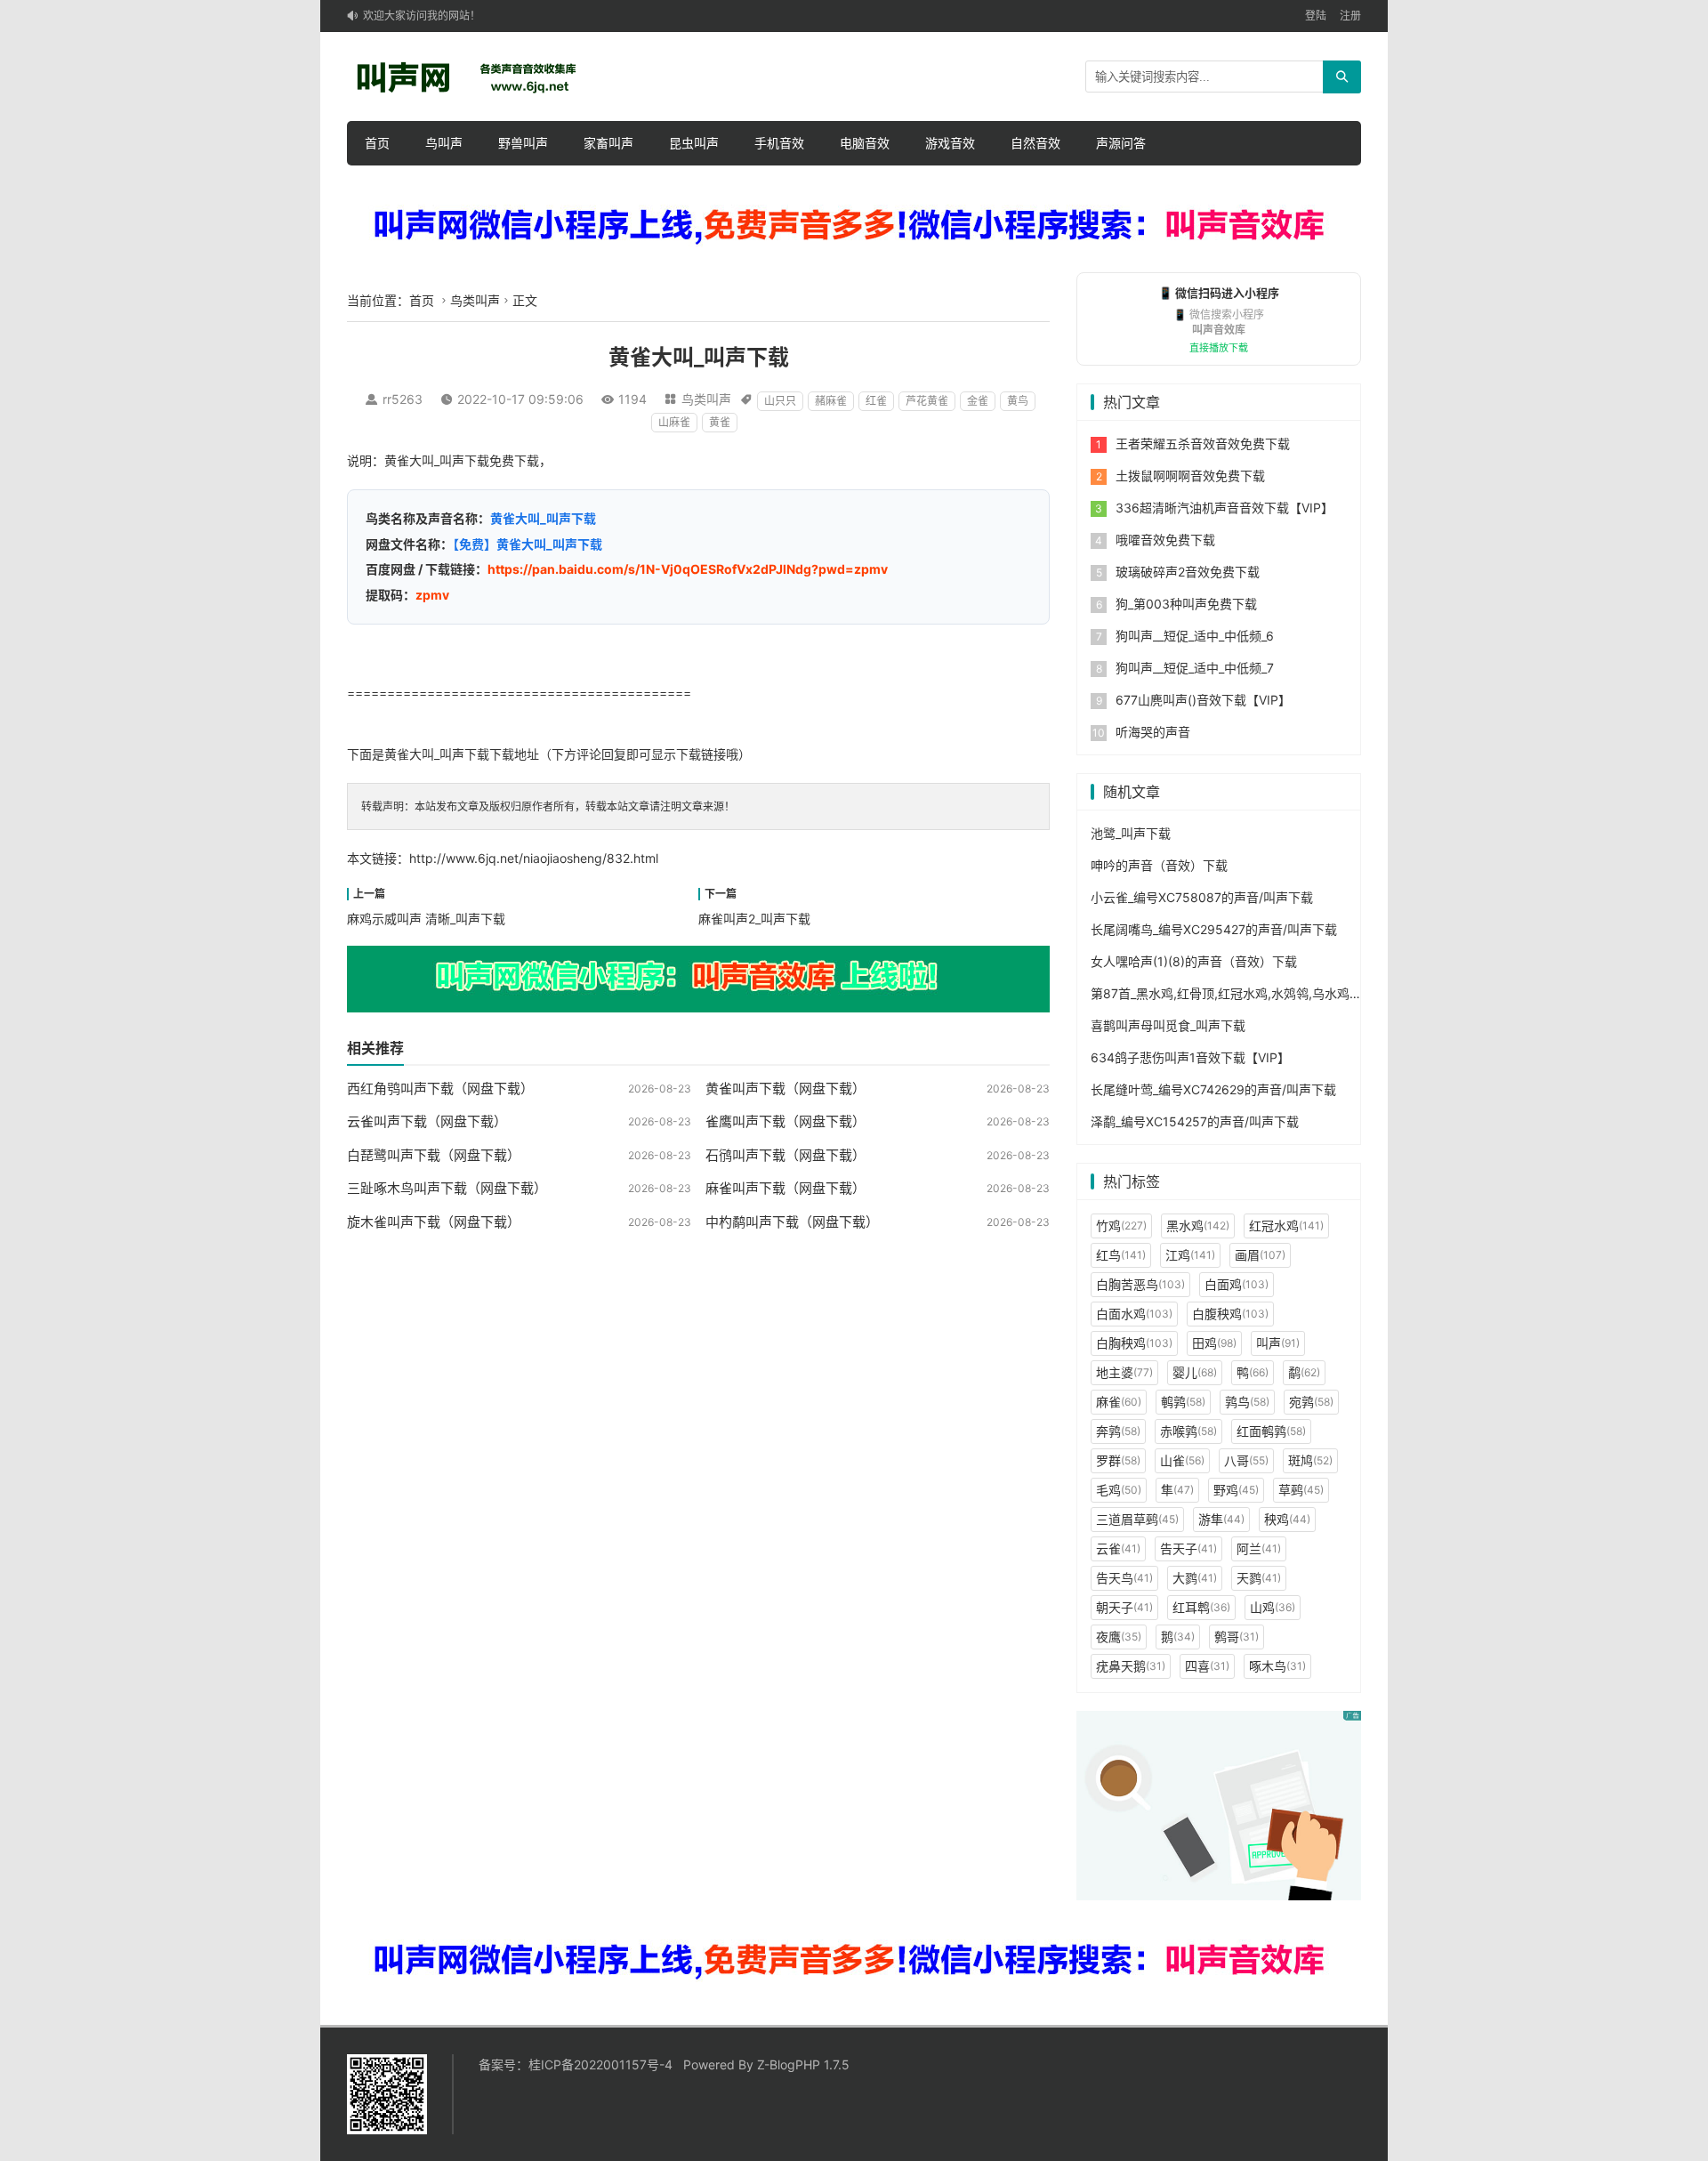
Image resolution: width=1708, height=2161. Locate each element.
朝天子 (1124, 1607)
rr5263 (403, 399)
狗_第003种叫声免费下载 (1186, 604)
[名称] (854, 226)
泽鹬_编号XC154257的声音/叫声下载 (1195, 1121)
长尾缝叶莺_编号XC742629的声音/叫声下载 (1213, 1089)
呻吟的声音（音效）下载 (1159, 865)
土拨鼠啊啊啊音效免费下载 (1190, 476)
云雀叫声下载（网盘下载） (427, 1121)
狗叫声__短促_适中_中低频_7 (1195, 668)
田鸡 (1214, 1343)
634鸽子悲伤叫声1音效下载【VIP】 (1190, 1057)
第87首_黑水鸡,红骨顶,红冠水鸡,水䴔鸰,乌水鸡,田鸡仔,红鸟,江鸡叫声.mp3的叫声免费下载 (1340, 993)
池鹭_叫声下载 (1131, 833)
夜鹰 (1119, 1637)
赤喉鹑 (1188, 1431)
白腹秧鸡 (1230, 1314)
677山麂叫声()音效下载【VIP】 (1203, 700)
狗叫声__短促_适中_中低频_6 (1195, 636)
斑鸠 (1310, 1460)
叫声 (1278, 1343)
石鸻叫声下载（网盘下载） (786, 1155)
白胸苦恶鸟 (1140, 1284)
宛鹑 (1311, 1402)
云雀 (1118, 1548)
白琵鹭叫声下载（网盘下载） (434, 1155)
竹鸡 (1121, 1226)
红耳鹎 (1201, 1607)
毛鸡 (1119, 1490)
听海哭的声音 (1153, 732)
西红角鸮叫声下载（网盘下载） (440, 1089)
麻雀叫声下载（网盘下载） (786, 1188)
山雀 (1182, 1460)
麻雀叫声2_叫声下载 (754, 919)
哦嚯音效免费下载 (1165, 540)
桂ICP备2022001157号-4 (600, 2064)
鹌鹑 (1183, 1402)
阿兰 (1259, 1548)
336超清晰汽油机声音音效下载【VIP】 (1225, 508)
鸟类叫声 (475, 300)
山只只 (780, 401)
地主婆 (1124, 1372)
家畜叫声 (608, 143)
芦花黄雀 (927, 401)
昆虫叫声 (694, 143)
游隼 (1221, 1519)
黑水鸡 (1198, 1226)
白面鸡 (1237, 1284)
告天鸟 (1124, 1578)
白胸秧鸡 (1134, 1343)
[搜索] (1342, 77)
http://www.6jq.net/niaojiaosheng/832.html (534, 858)
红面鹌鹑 (1271, 1431)
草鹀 (1301, 1490)
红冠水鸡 (1286, 1226)
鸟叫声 (444, 143)
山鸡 (1273, 1607)
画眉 (1260, 1255)
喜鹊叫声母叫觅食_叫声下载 (1168, 1025)
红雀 (876, 401)
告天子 (1188, 1548)
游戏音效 (950, 143)
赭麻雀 (831, 401)
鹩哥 (1237, 1637)
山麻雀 (674, 422)
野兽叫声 (523, 143)
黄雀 (720, 422)
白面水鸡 (1134, 1314)
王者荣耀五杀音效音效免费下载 (1203, 443)
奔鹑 (1118, 1431)
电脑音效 (865, 143)
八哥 (1246, 1460)
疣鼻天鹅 (1131, 1666)
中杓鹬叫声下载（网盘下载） (792, 1222)
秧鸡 (1287, 1519)
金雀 (978, 401)
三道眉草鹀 (1137, 1519)
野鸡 (1236, 1490)
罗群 (1118, 1460)
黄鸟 (1018, 401)
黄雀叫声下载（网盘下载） (786, 1089)
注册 (1350, 16)
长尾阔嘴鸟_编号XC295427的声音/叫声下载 (1214, 929)
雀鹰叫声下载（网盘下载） (786, 1121)
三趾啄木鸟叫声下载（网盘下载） (447, 1188)
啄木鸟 (1277, 1666)
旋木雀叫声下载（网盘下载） (434, 1222)
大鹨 (1195, 1578)
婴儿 (1195, 1372)
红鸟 (1121, 1255)
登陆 (1316, 16)
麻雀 (1119, 1402)
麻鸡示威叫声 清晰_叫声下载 (426, 919)
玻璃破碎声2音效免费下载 (1188, 572)
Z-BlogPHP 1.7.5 (803, 2064)
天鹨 (1259, 1578)
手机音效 (779, 143)
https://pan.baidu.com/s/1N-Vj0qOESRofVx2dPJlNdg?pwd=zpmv (688, 569)
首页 (377, 143)
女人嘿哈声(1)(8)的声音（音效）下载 (1194, 961)
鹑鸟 (1247, 1402)
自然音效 (1035, 143)
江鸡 (1190, 1255)
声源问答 (1121, 143)
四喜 (1207, 1666)
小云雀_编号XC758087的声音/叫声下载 (1202, 897)
